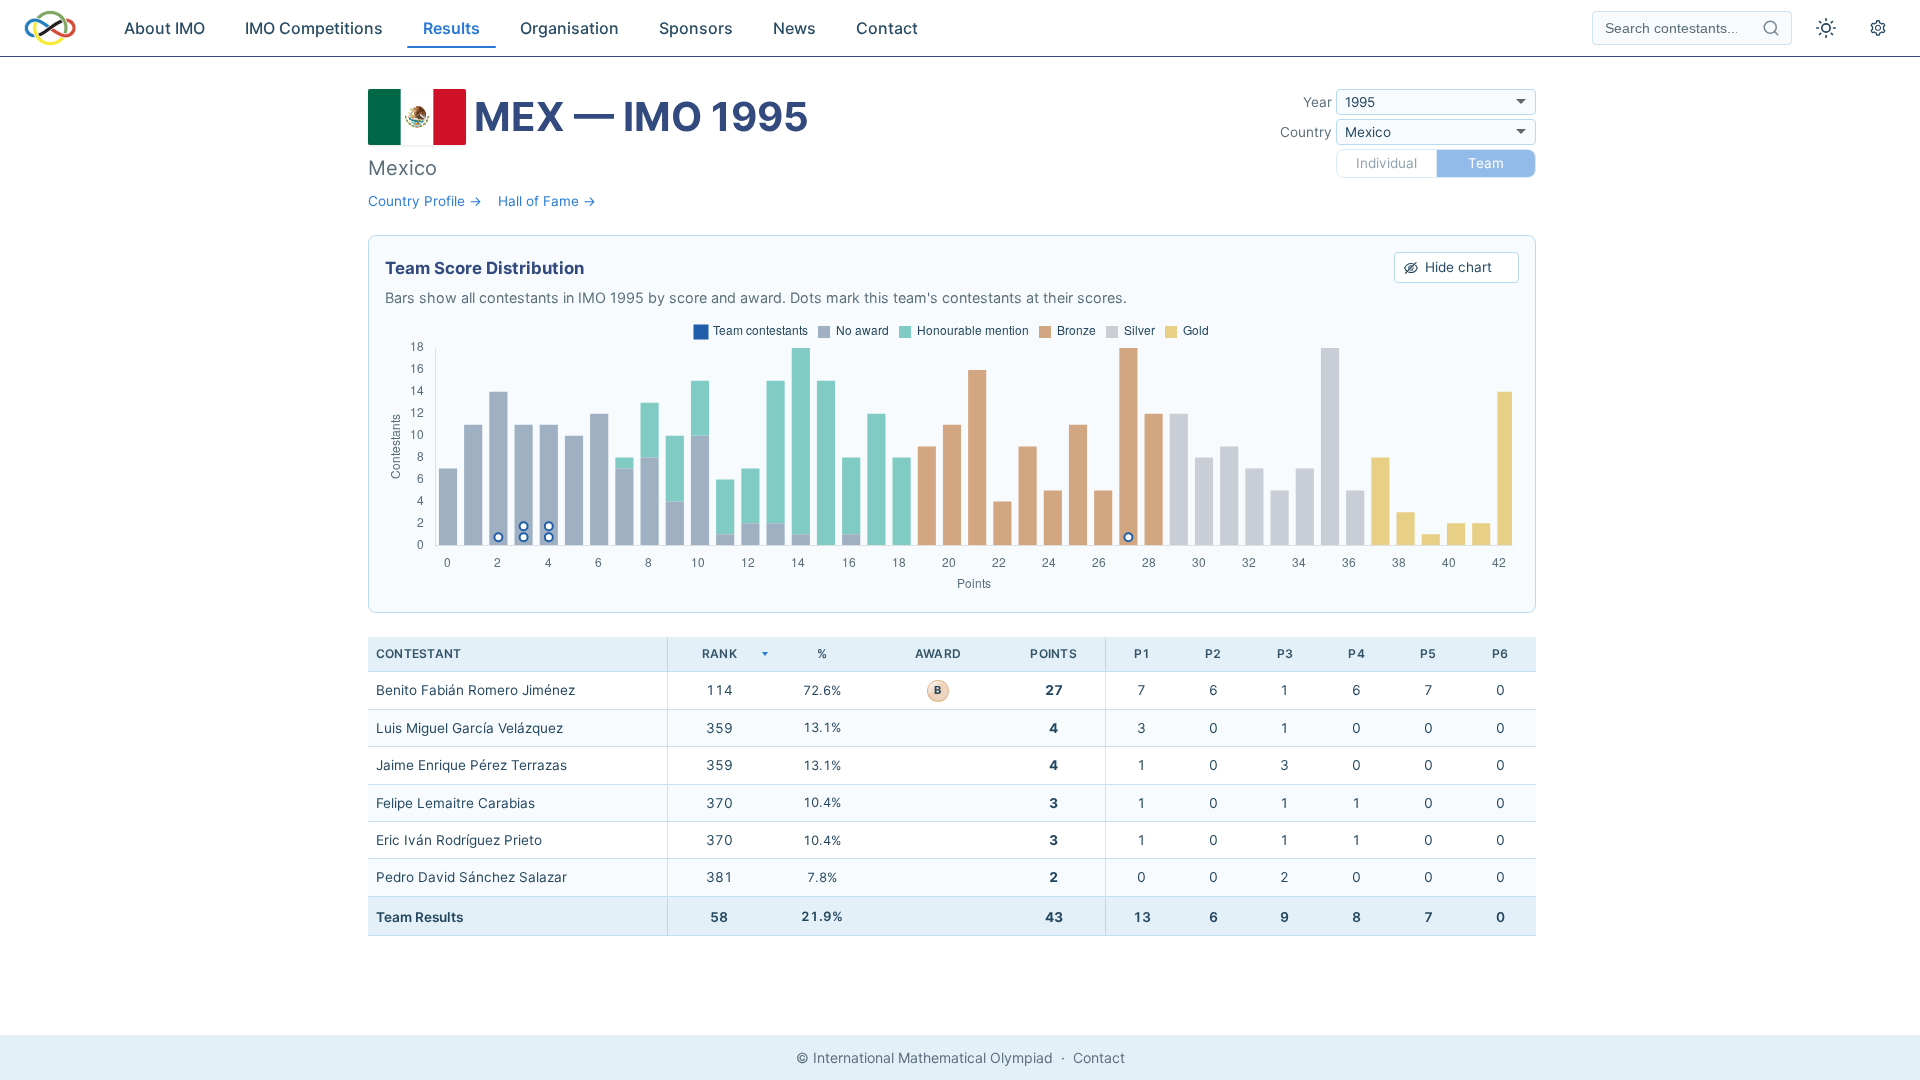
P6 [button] (1500, 653)
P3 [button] (1285, 653)
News (794, 28)
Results (451, 28)
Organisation (569, 28)
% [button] (822, 653)
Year (1317, 102)
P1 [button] (1142, 653)
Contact (887, 28)
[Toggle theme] (1826, 28)
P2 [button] (1213, 653)
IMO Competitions (314, 28)
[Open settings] (1878, 28)
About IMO (164, 28)
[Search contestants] (1771, 28)
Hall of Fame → (547, 201)
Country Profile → (425, 201)
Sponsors (696, 28)
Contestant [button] (418, 653)
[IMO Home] (50, 28)
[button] (719, 654)
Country (1306, 132)
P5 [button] (1428, 653)
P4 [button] (1356, 653)
